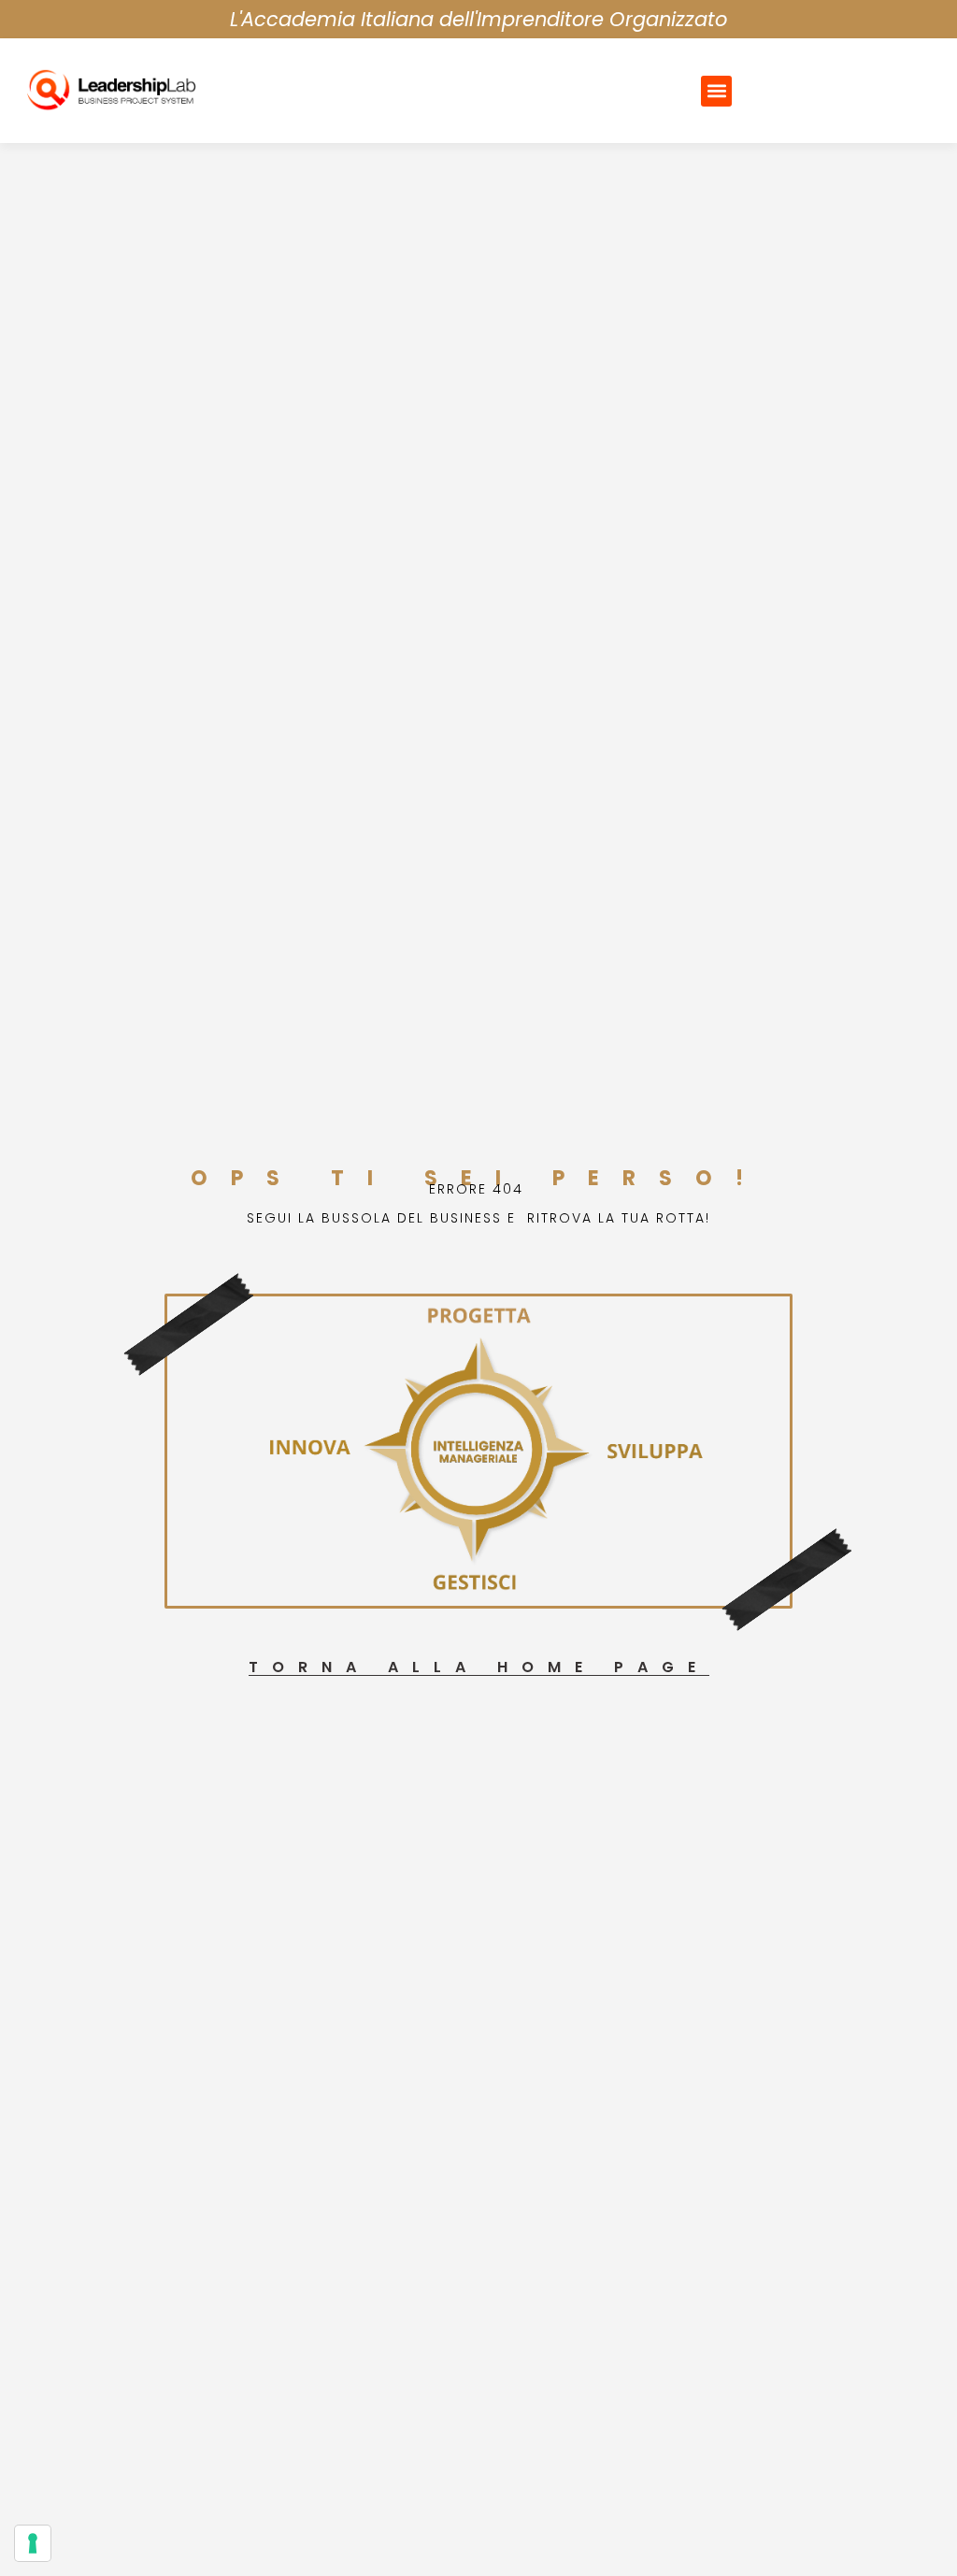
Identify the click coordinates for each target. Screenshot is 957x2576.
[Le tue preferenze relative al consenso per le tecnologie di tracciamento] (33, 2543)
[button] (716, 91)
